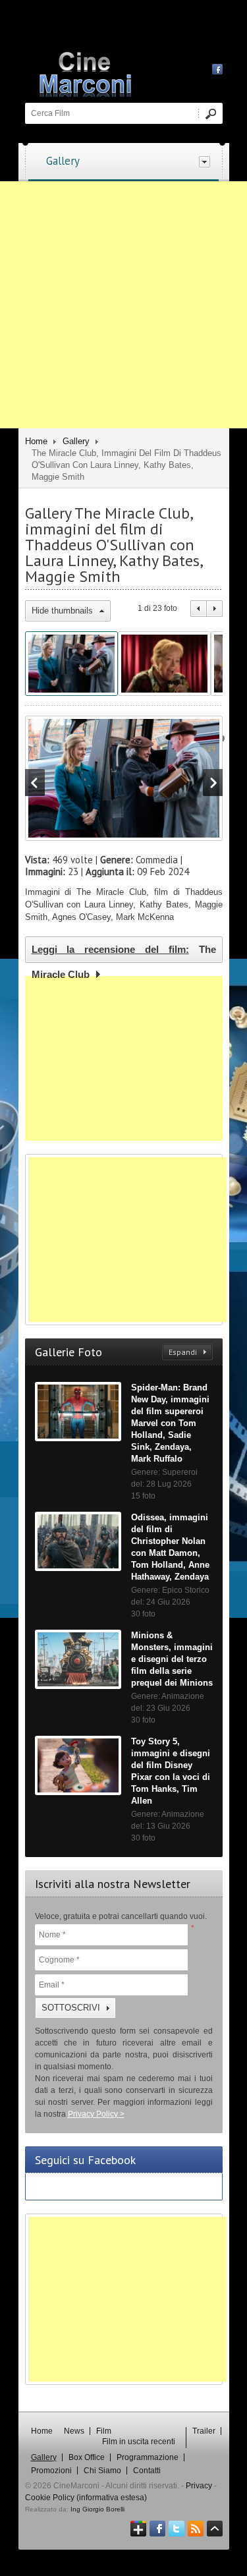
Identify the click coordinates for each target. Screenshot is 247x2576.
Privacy (199, 2486)
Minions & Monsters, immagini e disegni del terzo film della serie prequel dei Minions (172, 1659)
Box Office (87, 2457)
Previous (199, 609)
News (74, 2431)
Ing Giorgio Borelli (97, 2509)
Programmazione (148, 2457)
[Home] (130, 72)
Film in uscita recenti (139, 2442)
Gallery (63, 161)
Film (104, 2431)
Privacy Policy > (96, 2114)
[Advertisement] (123, 305)
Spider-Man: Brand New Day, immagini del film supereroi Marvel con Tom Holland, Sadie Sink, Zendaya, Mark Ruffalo (170, 1423)
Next (215, 609)
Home (36, 441)
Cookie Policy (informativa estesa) (86, 2498)
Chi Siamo (102, 2471)
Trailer (204, 2431)
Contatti (147, 2471)
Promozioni (51, 2471)
